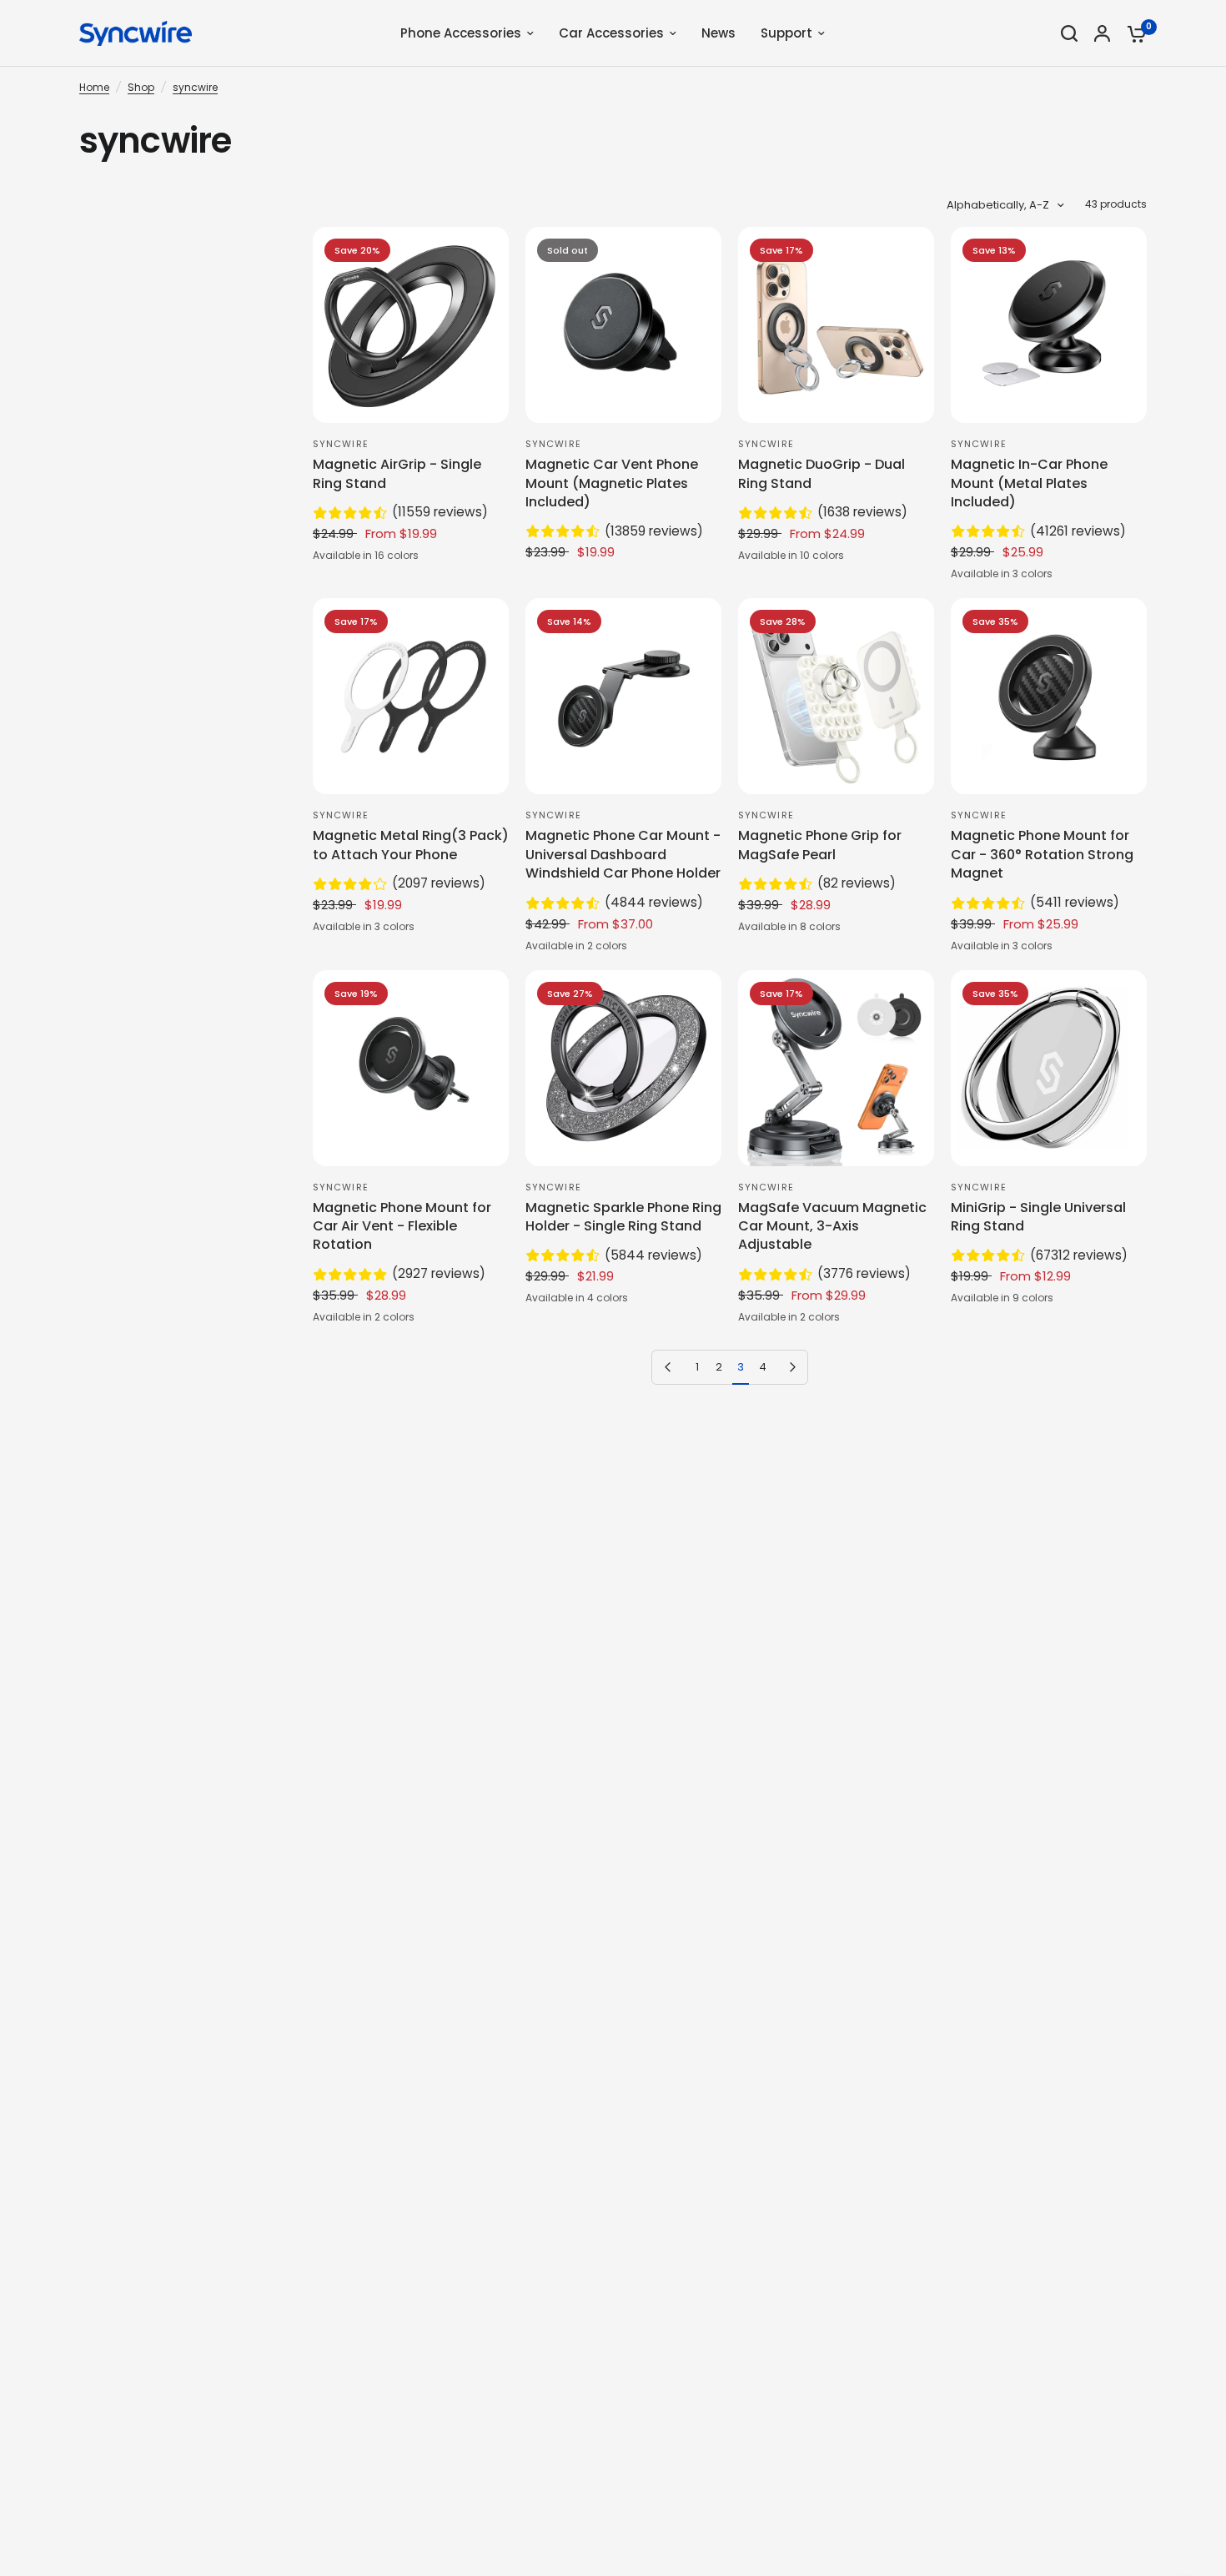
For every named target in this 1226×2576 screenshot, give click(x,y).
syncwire (195, 87)
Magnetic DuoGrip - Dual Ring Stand (822, 474)
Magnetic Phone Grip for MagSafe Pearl (820, 845)
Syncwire (341, 444)
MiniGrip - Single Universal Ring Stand (1038, 1217)
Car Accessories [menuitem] (611, 33)
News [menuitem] (719, 33)
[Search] (1069, 33)
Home (94, 87)
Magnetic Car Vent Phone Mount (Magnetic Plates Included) (612, 483)
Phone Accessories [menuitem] (461, 33)
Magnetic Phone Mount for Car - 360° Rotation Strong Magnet (1042, 855)
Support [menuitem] (786, 33)
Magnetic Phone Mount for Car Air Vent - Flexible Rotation (402, 1227)
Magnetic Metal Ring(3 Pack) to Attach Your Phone (411, 845)
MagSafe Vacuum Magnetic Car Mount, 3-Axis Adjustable (832, 1227)
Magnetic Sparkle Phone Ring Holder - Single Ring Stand (623, 1217)
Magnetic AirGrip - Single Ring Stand (397, 474)
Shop (141, 87)
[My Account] (1102, 33)
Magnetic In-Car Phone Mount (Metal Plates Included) (1029, 483)
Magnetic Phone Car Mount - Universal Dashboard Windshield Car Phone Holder (623, 855)
